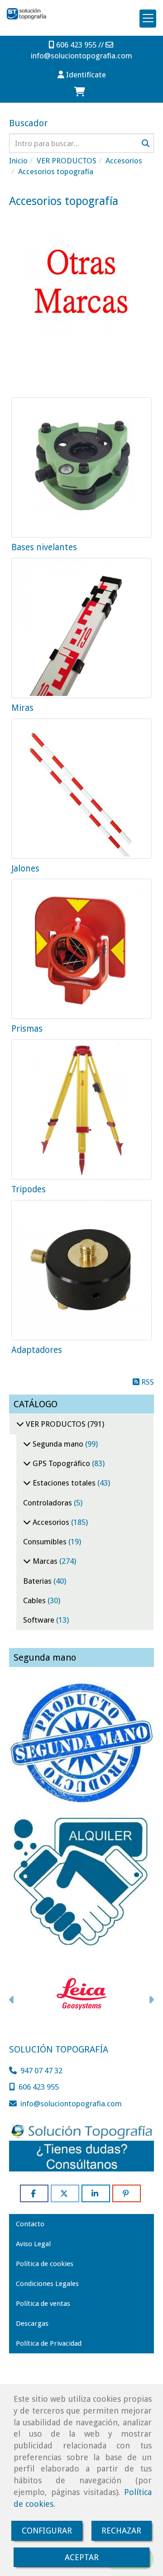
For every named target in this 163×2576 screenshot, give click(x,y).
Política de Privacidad (49, 2343)
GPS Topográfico (61, 1463)
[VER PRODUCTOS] (20, 1424)
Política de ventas (43, 2304)
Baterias (38, 1581)
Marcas (45, 1561)
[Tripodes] (81, 1109)
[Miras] (81, 628)
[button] (81, 75)
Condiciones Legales (47, 2284)
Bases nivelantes (44, 547)
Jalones (25, 869)
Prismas (27, 1029)
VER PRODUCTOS (56, 1424)
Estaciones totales (64, 1483)
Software (40, 1620)
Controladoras (48, 1503)
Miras (22, 708)
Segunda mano (58, 1444)
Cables (35, 1600)
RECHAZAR (121, 2531)
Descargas (32, 2324)
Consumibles (46, 1542)
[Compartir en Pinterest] (127, 2193)
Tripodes (29, 1189)
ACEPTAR (82, 2557)
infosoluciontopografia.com (81, 56)
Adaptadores (37, 1350)
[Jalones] (81, 789)
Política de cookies (45, 2264)
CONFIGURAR (47, 2531)
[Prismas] (81, 949)
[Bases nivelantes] (81, 467)
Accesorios (51, 1522)
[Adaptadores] (81, 1270)
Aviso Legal (33, 2244)
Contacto (30, 2224)
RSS (147, 1382)
